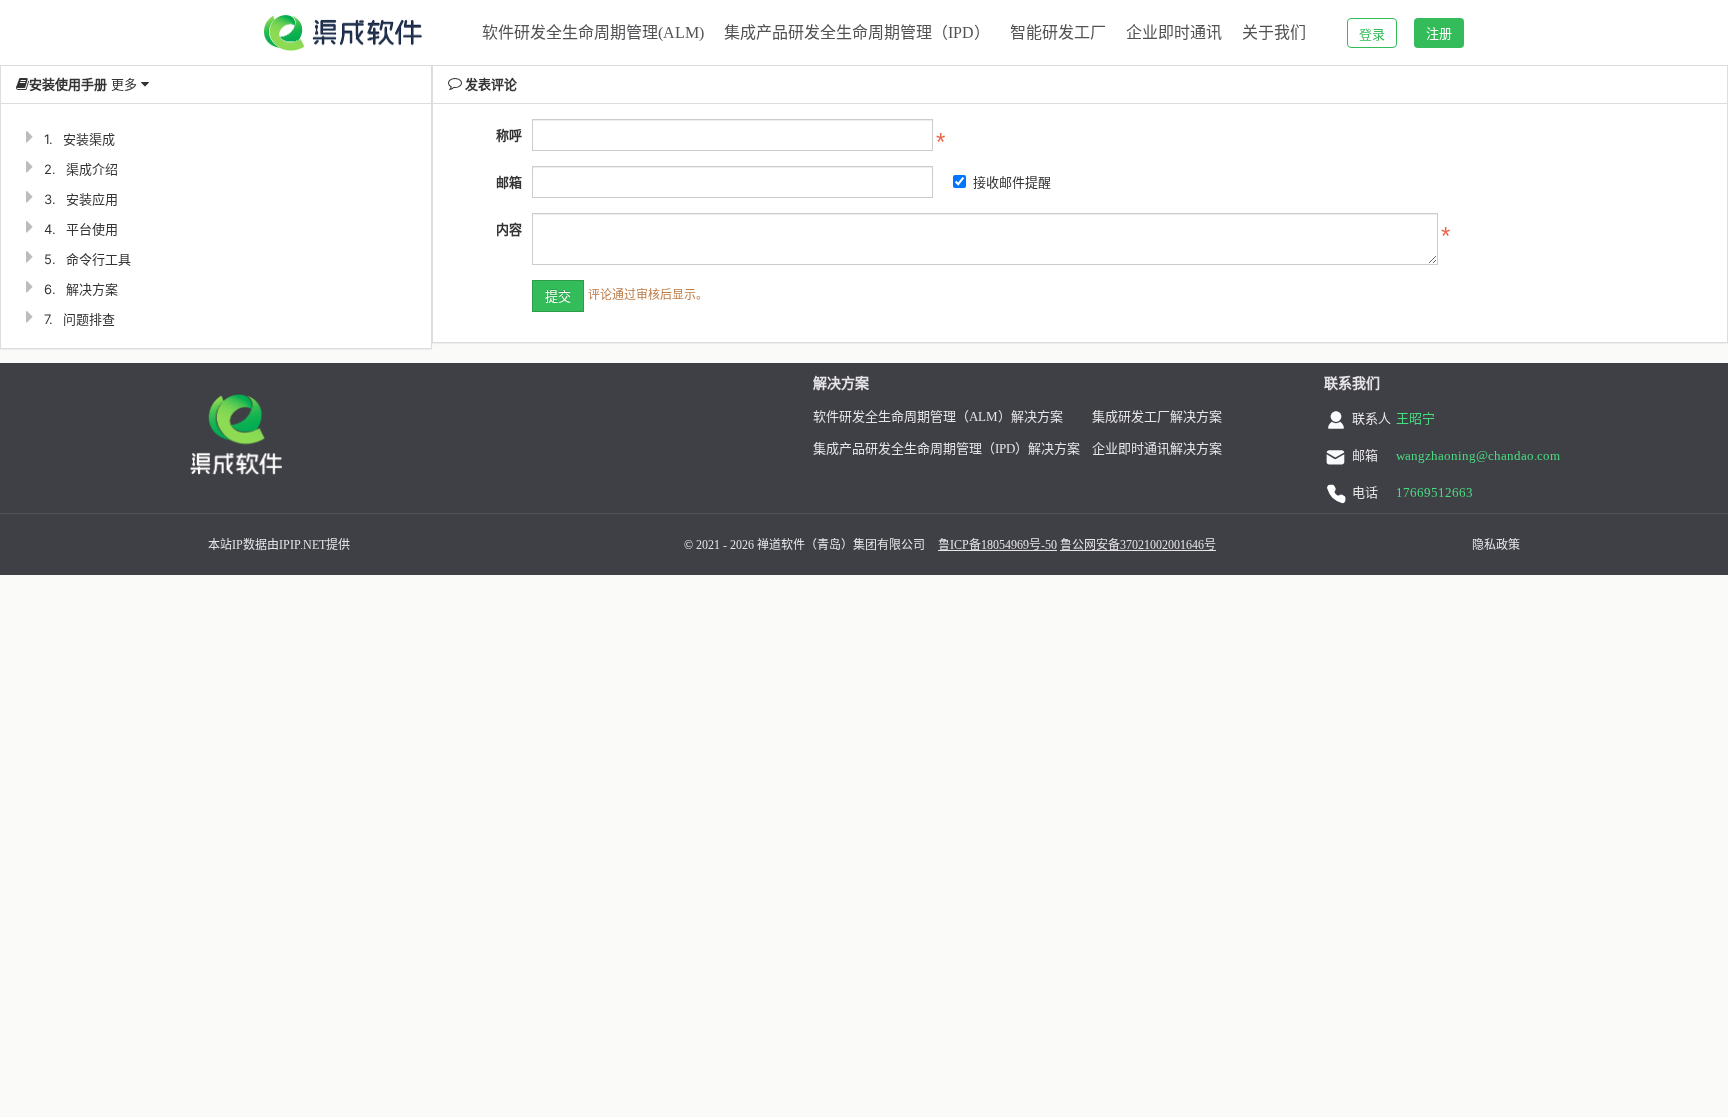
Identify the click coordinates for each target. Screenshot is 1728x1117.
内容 (509, 229)
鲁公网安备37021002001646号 (1138, 545)
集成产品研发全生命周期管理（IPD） (857, 32)
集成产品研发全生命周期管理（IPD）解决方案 (946, 448)
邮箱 (509, 182)
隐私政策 (1496, 545)
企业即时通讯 (1174, 32)
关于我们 (1274, 32)
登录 (1372, 34)
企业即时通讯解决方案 (1157, 448)
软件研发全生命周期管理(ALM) (593, 32)
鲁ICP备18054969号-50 (997, 545)
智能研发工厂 (1058, 32)
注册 (1439, 33)
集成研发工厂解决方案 (1157, 416)
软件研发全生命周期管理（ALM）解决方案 (938, 416)
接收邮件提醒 (1012, 182)
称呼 (509, 135)
